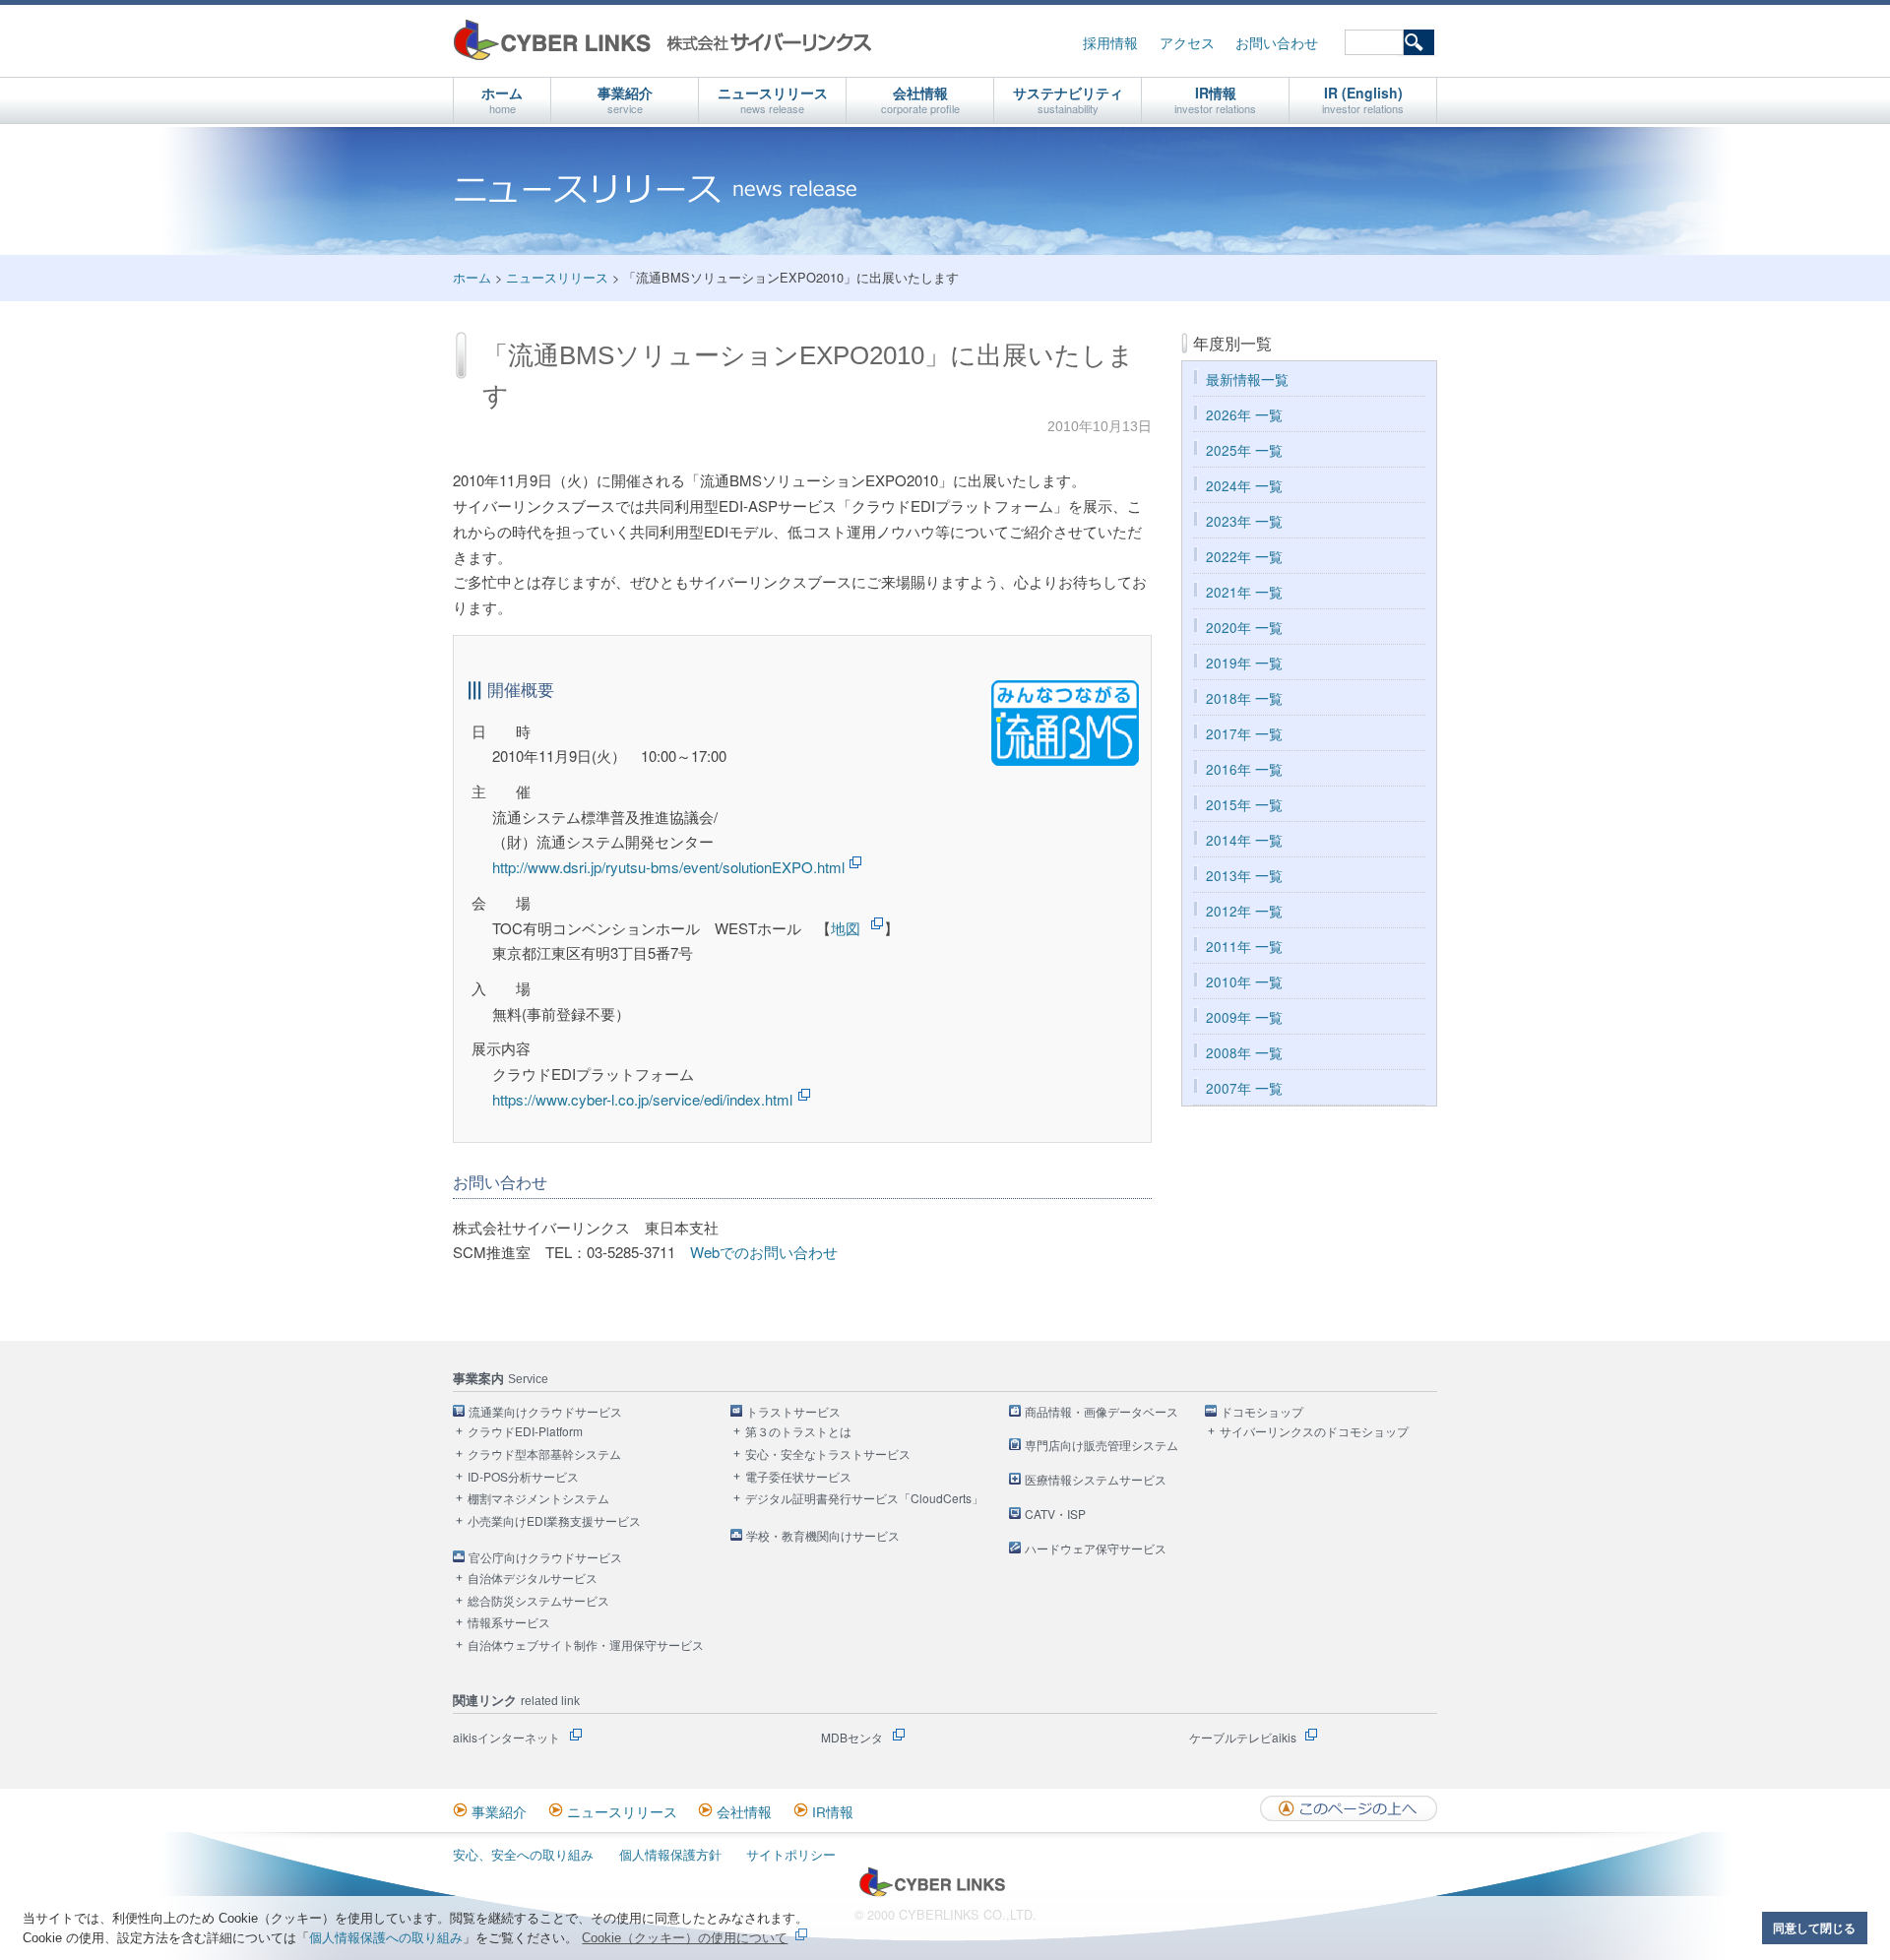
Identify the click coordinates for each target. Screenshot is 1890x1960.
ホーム (502, 99)
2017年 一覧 (1244, 734)
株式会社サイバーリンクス (662, 40)
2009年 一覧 (1244, 1017)
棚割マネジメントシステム (538, 1499)
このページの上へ (1349, 1808)
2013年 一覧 (1244, 876)
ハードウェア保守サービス (1096, 1549)
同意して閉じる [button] (1814, 1928)
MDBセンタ (852, 1737)
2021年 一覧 (1244, 592)
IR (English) (1363, 99)
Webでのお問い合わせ (764, 1252)
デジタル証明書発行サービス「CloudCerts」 (864, 1499)
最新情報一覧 (1247, 379)
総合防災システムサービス (538, 1601)
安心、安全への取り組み (523, 1854)
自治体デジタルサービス (533, 1579)
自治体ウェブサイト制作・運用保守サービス (586, 1645)
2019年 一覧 (1244, 663)
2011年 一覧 (1244, 947)
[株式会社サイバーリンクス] (932, 1893)
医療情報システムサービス (1096, 1480)
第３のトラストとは (798, 1432)
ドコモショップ (1262, 1412)
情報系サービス (509, 1623)
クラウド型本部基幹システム (544, 1454)
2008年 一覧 (1244, 1053)
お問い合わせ (1277, 43)
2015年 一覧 (1244, 805)
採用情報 (1110, 43)
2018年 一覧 (1244, 698)
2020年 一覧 (1244, 628)
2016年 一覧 (1244, 769)
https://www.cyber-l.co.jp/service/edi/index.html (642, 1099)
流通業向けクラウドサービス (545, 1412)
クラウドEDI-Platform (525, 1432)
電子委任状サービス (798, 1477)
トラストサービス (793, 1412)
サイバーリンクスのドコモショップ (1314, 1432)
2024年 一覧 (1244, 486)
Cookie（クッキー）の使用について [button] (685, 1938)
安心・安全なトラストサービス (828, 1454)
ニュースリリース (773, 99)
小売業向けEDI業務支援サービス (554, 1521)
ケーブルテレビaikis (1243, 1737)
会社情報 (920, 99)
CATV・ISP (1055, 1515)
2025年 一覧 (1244, 450)
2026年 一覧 (1244, 415)
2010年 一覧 (1244, 982)
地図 (846, 928)
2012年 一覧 (1244, 911)
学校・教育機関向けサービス (823, 1536)
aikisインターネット (506, 1737)
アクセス (1187, 43)
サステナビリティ (1068, 99)
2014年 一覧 (1244, 840)
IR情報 (1215, 99)
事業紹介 (625, 99)
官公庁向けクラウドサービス (545, 1558)
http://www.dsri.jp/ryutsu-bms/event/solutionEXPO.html (668, 867)
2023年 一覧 (1244, 521)
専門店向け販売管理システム (1102, 1446)
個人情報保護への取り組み (386, 1938)
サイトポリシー (791, 1854)
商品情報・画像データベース (1102, 1412)
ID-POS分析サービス (523, 1477)
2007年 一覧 (1244, 1088)
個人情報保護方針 (670, 1854)
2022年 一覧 (1244, 557)
